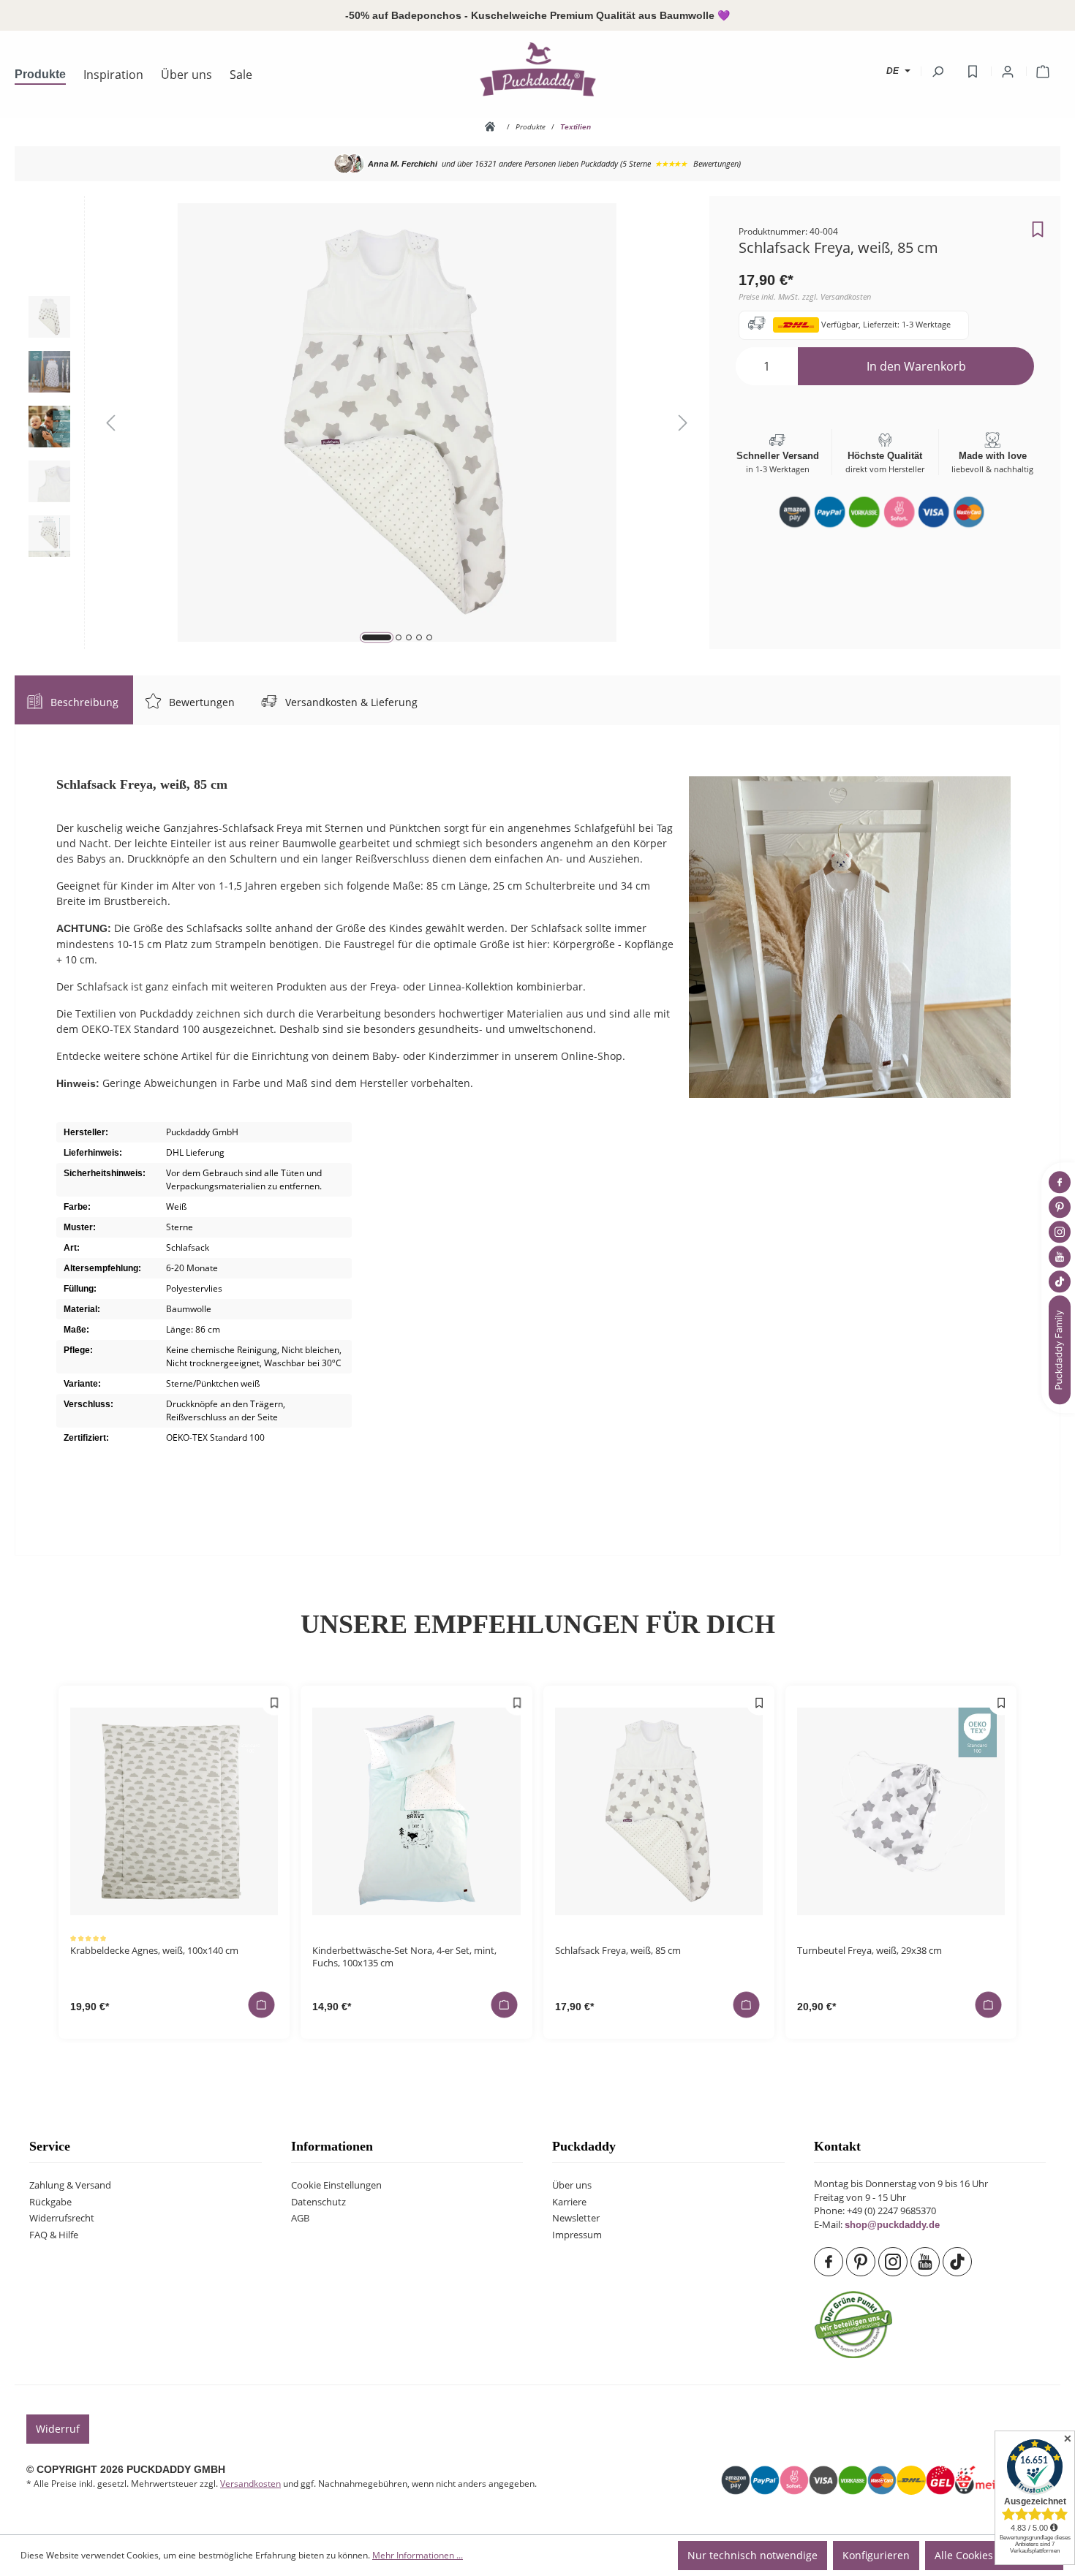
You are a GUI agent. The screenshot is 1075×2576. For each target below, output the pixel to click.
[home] (493, 126)
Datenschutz (318, 2202)
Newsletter (576, 2218)
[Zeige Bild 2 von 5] (399, 637)
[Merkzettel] (973, 72)
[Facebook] (830, 2262)
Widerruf (58, 2429)
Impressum (577, 2235)
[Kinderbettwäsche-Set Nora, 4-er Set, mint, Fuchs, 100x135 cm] (416, 1811)
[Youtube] (927, 2262)
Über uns (572, 2185)
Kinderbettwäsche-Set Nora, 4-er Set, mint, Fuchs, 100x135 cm (404, 1957)
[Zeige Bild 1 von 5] (377, 637)
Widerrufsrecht (62, 2218)
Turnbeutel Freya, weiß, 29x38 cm (870, 1951)
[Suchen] (938, 72)
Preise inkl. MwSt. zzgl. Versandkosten (805, 296)
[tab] (74, 700)
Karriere (569, 2202)
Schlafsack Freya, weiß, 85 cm (618, 1951)
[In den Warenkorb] (262, 2004)
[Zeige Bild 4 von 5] (419, 637)
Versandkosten (250, 2484)
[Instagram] (894, 2262)
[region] (362, 423)
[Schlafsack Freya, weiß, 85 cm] (659, 1811)
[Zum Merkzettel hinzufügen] (1038, 225)
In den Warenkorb (916, 366)
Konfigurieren (876, 2555)
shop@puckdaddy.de (892, 2225)
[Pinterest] (862, 2262)
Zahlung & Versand (70, 2185)
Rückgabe (50, 2202)
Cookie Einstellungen (336, 2185)
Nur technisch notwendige (752, 2555)
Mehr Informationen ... (418, 2555)
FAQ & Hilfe (54, 2235)
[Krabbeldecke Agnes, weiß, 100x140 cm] (174, 1811)
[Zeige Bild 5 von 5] (429, 637)
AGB (300, 2218)
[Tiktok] (959, 2262)
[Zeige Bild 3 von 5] (409, 637)
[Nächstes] (683, 423)
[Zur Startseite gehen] (537, 69)
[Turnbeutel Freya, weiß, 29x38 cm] (901, 1811)
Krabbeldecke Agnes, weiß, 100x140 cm (154, 1951)
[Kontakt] (1061, 1350)
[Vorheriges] (110, 423)
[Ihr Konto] (1008, 72)
